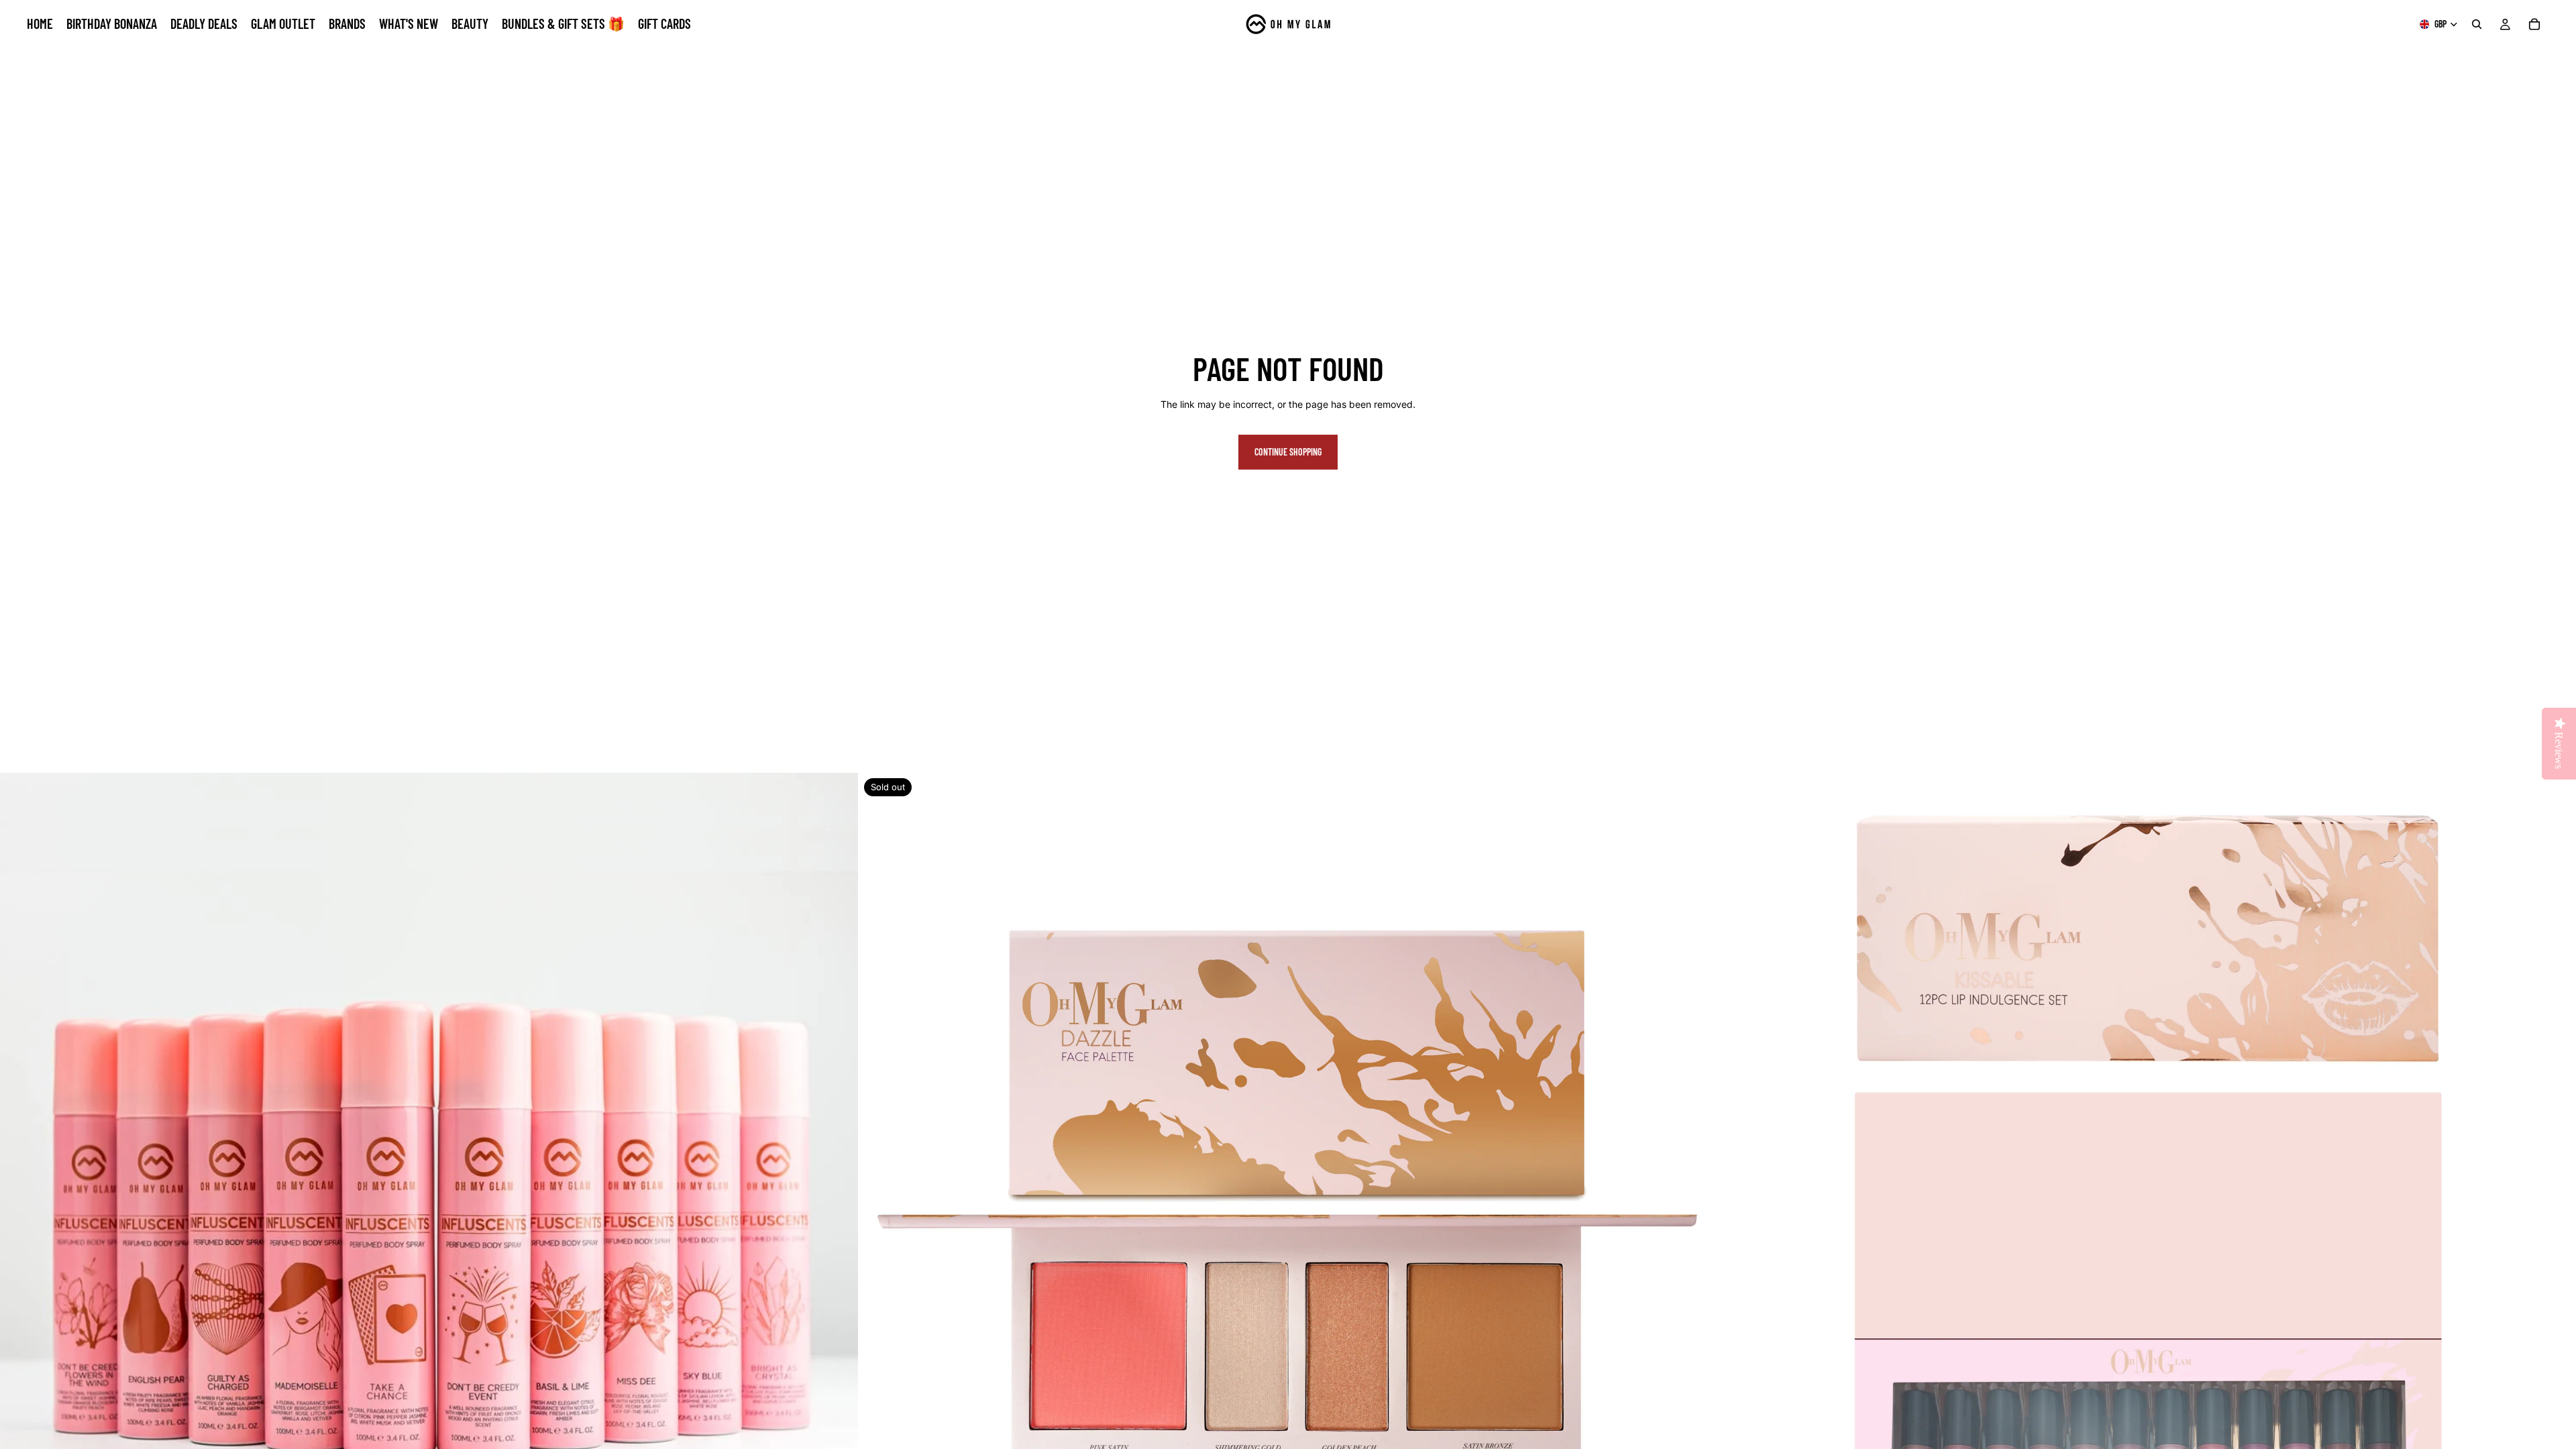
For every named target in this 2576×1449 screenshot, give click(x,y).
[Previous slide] (20, 1202)
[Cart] (2534, 24)
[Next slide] (838, 1202)
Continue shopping (1288, 452)
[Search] (2477, 24)
